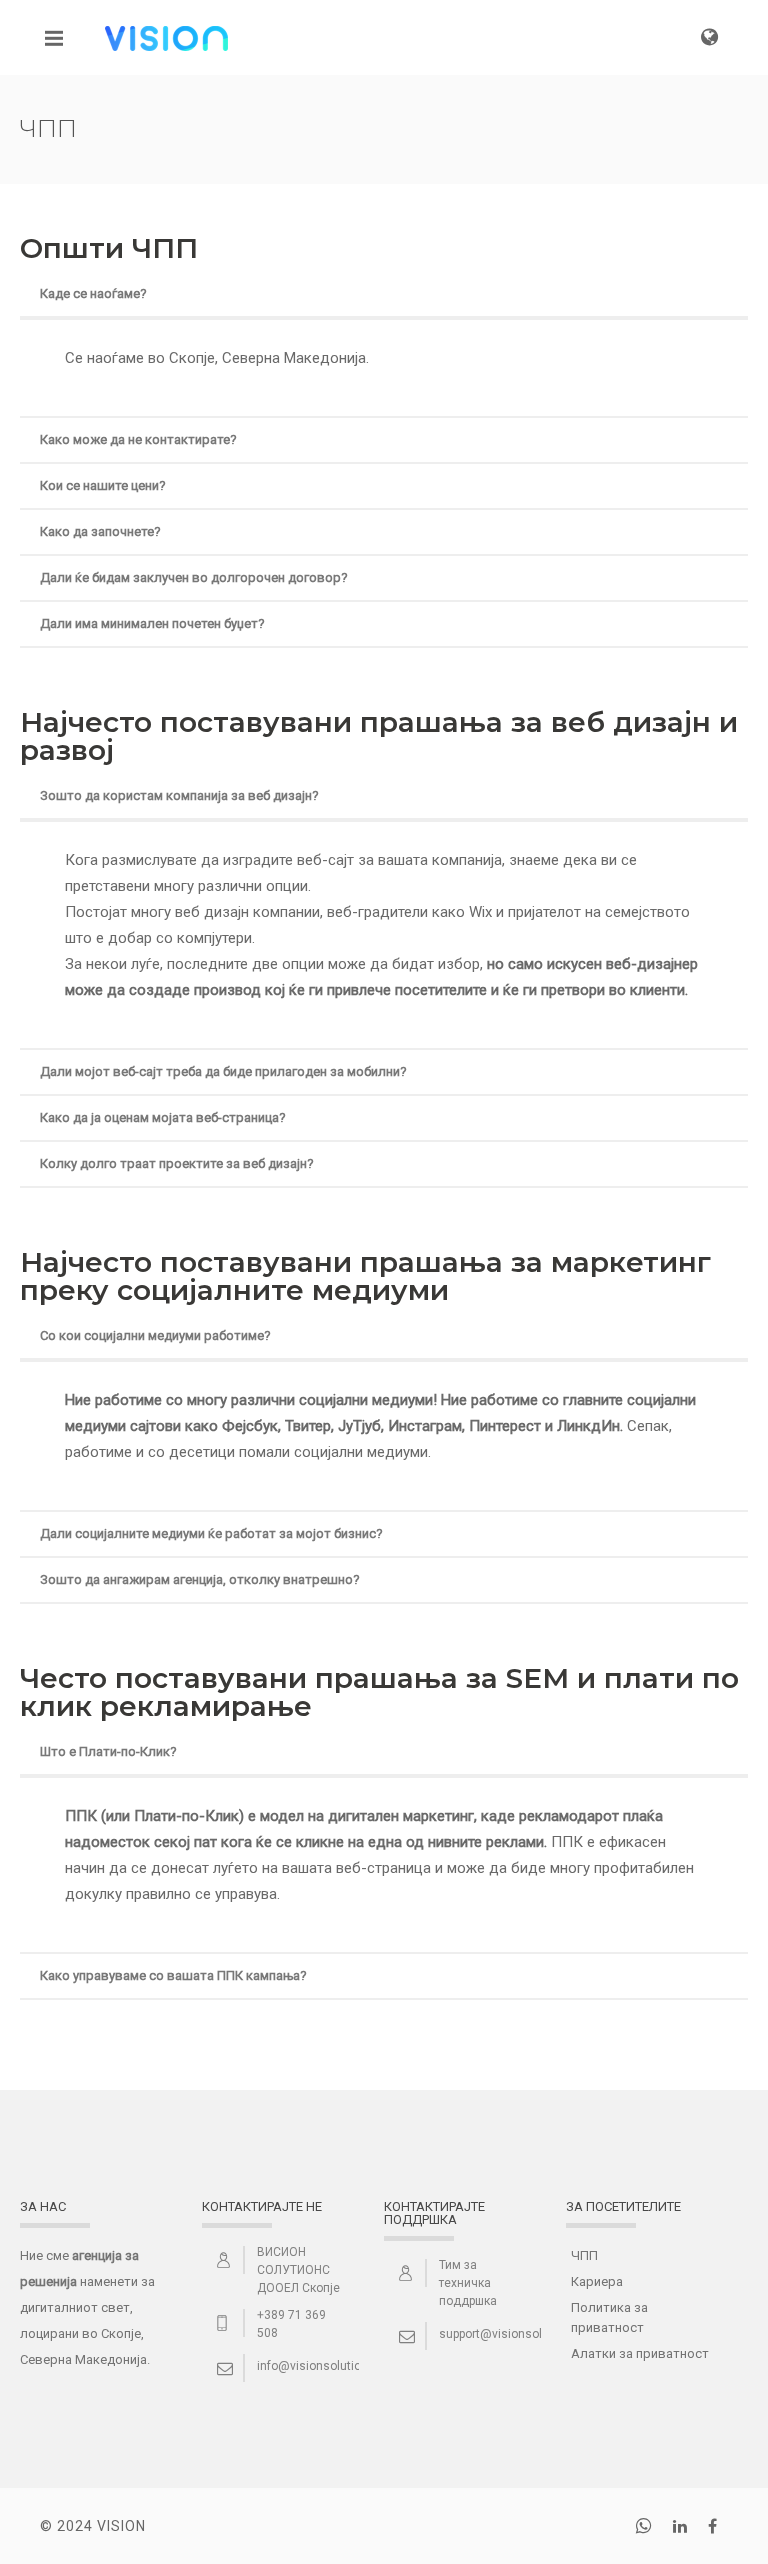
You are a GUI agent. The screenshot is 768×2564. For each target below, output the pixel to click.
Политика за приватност (609, 2317)
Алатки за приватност (640, 2353)
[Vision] (166, 37)
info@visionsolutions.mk (326, 2366)
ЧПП (584, 2255)
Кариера (597, 2281)
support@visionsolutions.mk (518, 2334)
